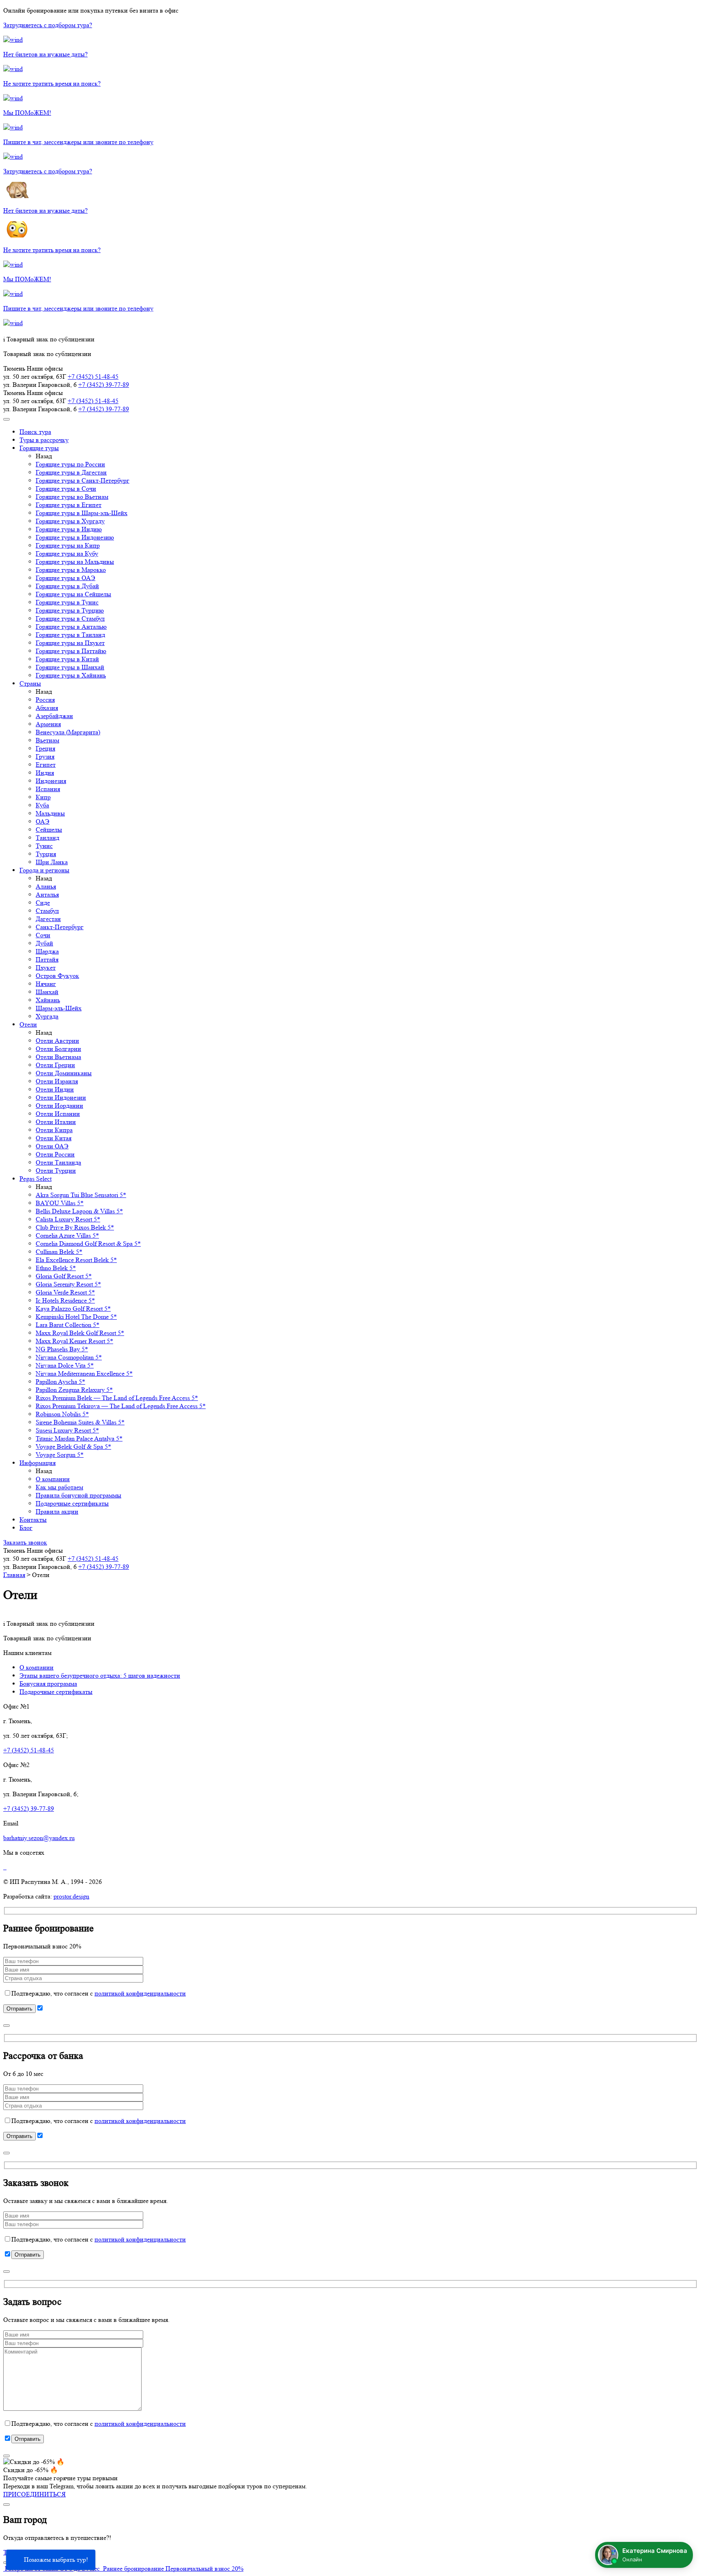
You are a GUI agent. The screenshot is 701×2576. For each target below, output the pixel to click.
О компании (53, 1479)
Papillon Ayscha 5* (60, 1382)
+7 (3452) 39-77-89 (104, 385)
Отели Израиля (57, 1081)
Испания (48, 789)
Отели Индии (55, 1089)
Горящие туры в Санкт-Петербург (83, 480)
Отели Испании (58, 1114)
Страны (30, 683)
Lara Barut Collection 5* (68, 1325)
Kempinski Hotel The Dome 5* (76, 1317)
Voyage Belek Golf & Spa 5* (73, 1447)
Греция (45, 748)
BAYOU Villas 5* (60, 1203)
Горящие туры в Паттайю (71, 651)
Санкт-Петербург (60, 927)
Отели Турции (56, 1170)
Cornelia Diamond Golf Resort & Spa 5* (88, 1244)
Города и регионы (44, 870)
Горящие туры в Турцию (70, 610)
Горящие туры (39, 448)
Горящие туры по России (70, 464)
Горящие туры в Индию (69, 529)
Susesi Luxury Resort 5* (67, 1430)
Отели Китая (54, 1138)
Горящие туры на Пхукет (70, 643)
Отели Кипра (54, 1130)
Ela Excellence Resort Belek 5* (76, 1260)
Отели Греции (55, 1065)
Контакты (33, 1520)
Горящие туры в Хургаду (70, 521)
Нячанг (46, 984)
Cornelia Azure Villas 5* (67, 1235)
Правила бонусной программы (78, 1495)
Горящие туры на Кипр (68, 545)
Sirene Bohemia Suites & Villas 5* (80, 1422)
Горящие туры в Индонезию (75, 537)
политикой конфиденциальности (140, 1993)
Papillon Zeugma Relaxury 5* (74, 1390)
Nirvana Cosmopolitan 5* (69, 1357)
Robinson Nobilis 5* (62, 1414)
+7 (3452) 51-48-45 (93, 376)
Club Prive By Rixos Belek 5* (75, 1227)
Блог (26, 1528)
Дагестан (48, 919)
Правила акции (57, 1511)
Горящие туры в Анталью (71, 627)
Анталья (47, 894)
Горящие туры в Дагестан (71, 472)
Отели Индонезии (61, 1097)
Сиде (43, 903)
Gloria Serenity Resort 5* (68, 1284)
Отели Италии (56, 1122)
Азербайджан (54, 716)
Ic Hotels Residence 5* (65, 1300)
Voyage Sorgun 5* (60, 1455)
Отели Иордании (59, 1106)
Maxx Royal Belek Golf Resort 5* (80, 1333)
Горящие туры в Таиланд (70, 635)
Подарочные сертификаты (72, 1503)
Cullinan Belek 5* (59, 1252)
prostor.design (71, 1896)
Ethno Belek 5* (56, 1268)
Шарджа (47, 951)
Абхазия (47, 708)
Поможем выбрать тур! (56, 2560)
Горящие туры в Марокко (71, 570)
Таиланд (47, 838)
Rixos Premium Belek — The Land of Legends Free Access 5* (117, 1398)
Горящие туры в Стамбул (70, 618)
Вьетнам (47, 740)
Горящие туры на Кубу (67, 553)
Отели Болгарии (58, 1049)
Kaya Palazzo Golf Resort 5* (73, 1308)
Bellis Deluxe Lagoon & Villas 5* (79, 1211)
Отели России (55, 1154)
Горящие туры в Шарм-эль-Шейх (82, 513)
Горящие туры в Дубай (67, 586)
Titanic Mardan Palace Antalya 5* (79, 1438)
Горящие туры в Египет (69, 505)
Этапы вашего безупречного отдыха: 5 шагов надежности (100, 1675)
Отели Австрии (57, 1041)
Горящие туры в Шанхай (70, 667)
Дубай (44, 943)
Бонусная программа (48, 1684)
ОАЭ (43, 821)
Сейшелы (49, 830)
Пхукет (46, 968)
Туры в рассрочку (44, 440)
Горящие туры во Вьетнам (72, 497)
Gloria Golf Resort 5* (64, 1276)
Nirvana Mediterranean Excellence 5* (84, 1373)
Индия (45, 773)
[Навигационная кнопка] (6, 419)
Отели (28, 1024)
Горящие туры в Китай (67, 659)
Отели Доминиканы (64, 1073)
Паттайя (47, 959)
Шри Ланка (52, 862)
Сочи (43, 935)
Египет (46, 765)
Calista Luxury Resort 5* (68, 1219)
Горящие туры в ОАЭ (66, 578)
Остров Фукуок (57, 976)
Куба (42, 805)
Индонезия (51, 781)
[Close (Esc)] (6, 2026)
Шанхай (47, 992)
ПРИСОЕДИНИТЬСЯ (34, 2494)
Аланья (46, 886)
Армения (48, 724)
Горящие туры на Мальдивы (75, 562)
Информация (38, 1463)
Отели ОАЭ (52, 1146)
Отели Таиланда (58, 1162)
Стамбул (47, 911)
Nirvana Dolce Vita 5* (65, 1365)
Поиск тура (35, 432)
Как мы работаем (59, 1487)
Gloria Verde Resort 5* (65, 1292)
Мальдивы (50, 813)
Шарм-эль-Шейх (59, 1008)
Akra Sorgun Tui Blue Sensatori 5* (81, 1195)
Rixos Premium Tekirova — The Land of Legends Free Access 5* (121, 1406)
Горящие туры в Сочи (66, 489)
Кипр (43, 797)
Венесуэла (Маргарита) (68, 732)
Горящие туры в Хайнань (71, 675)
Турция (46, 854)
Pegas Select (35, 1179)
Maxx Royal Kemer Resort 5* (74, 1341)
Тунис (44, 846)
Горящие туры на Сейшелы (73, 594)
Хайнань (48, 1000)
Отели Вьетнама (58, 1057)
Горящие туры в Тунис (67, 602)
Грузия (45, 756)
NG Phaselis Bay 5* (62, 1349)
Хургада (47, 1016)
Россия (45, 700)
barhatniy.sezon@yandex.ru (39, 1838)
